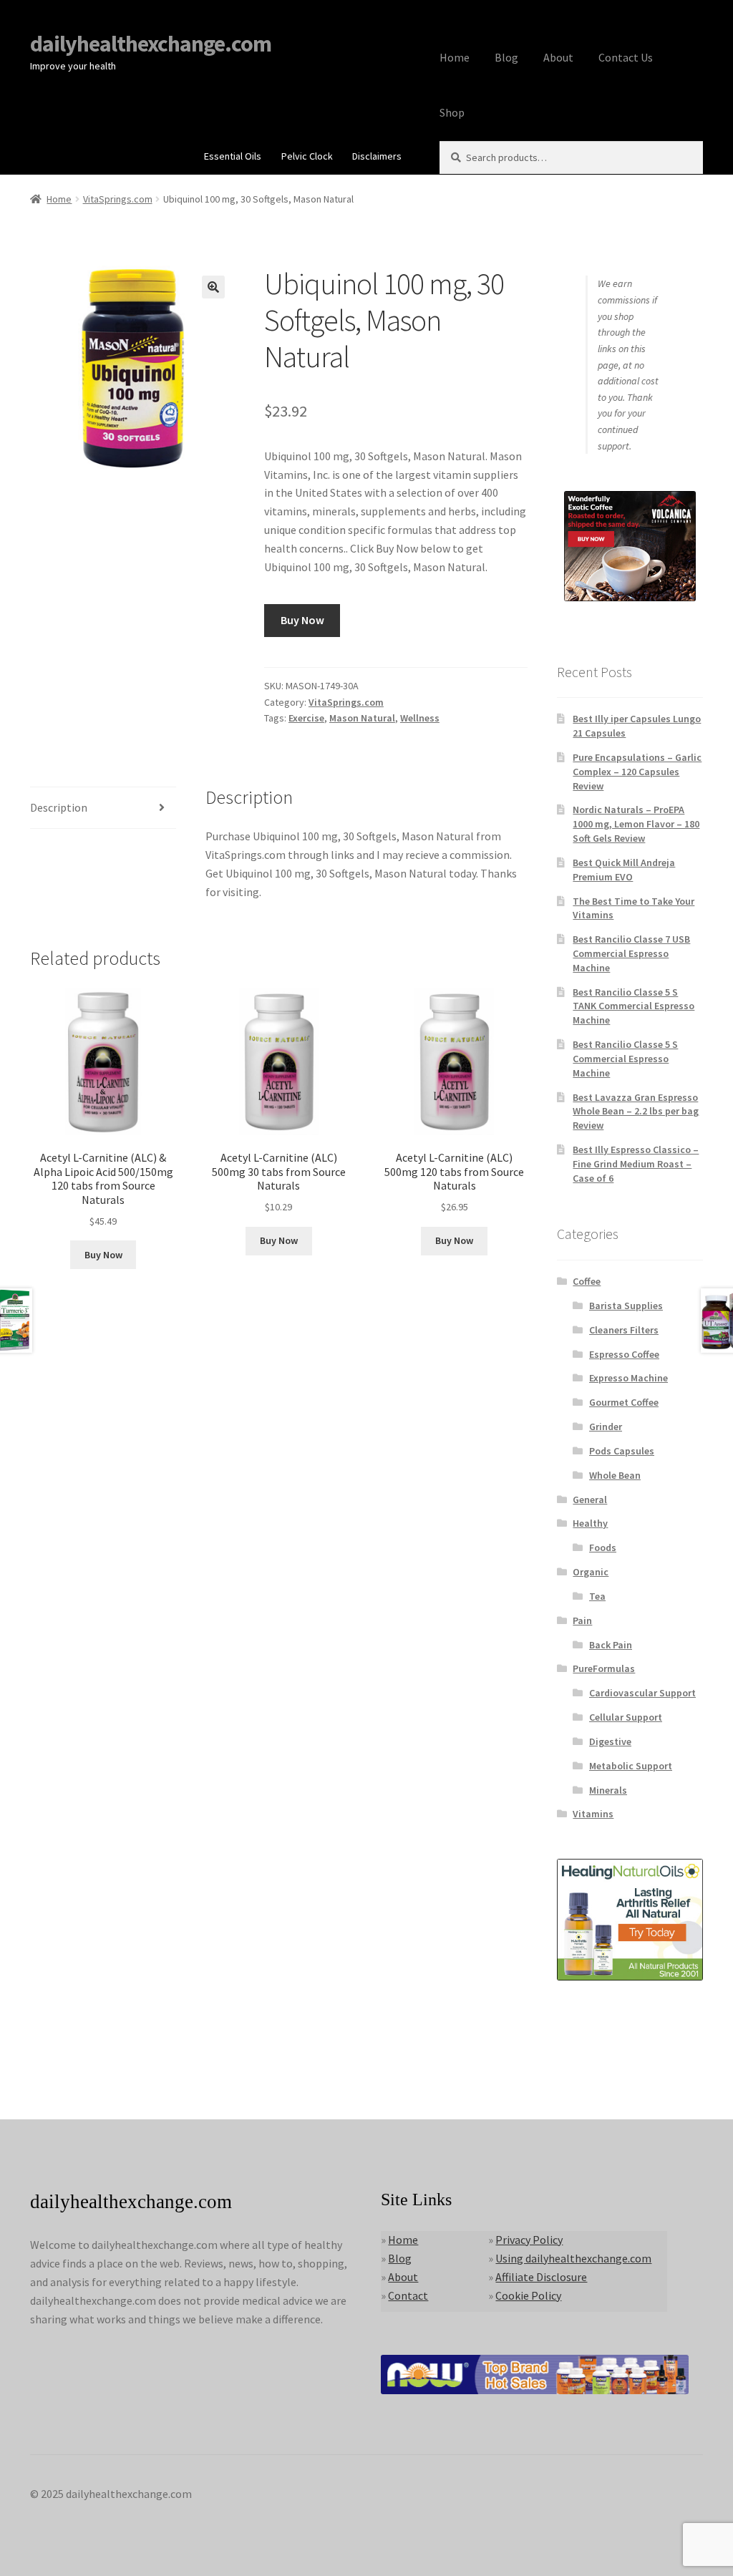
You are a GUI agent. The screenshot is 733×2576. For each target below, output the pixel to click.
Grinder (606, 1426)
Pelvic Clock (307, 156)
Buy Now (302, 620)
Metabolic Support (631, 1766)
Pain (582, 1620)
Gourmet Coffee (624, 1402)
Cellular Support (626, 1717)
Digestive (610, 1741)
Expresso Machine (628, 1378)
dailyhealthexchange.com (151, 44)
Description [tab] (59, 807)
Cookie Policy (528, 2295)
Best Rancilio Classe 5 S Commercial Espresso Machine (625, 1059)
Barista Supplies (626, 1306)
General (590, 1500)
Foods (603, 1547)
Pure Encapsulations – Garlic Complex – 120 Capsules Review (637, 772)
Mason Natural (362, 718)
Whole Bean (615, 1475)
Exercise (306, 718)
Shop (452, 112)
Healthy (590, 1523)
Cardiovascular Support (642, 1693)
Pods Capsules (622, 1451)
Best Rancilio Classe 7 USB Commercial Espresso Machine (631, 953)
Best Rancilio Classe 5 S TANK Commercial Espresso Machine (634, 1006)
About (558, 57)
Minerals (608, 1790)
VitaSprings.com (118, 199)
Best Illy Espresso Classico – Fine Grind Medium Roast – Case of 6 (636, 1164)
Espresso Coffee (624, 1354)
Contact (408, 2295)
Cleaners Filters (624, 1330)
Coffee (587, 1281)
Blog (506, 57)
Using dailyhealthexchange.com (573, 2258)
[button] (213, 287)
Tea (597, 1596)
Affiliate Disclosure (541, 2277)
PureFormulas (604, 1668)
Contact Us (626, 57)
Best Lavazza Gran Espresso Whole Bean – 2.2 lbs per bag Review (636, 1112)
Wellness (420, 718)
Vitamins (593, 1814)
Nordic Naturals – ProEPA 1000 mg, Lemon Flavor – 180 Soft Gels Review (636, 824)
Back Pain (611, 1645)
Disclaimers (377, 156)
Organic (591, 1572)
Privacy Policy (529, 2240)
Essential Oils (233, 156)
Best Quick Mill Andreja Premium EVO (624, 870)
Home (455, 57)
